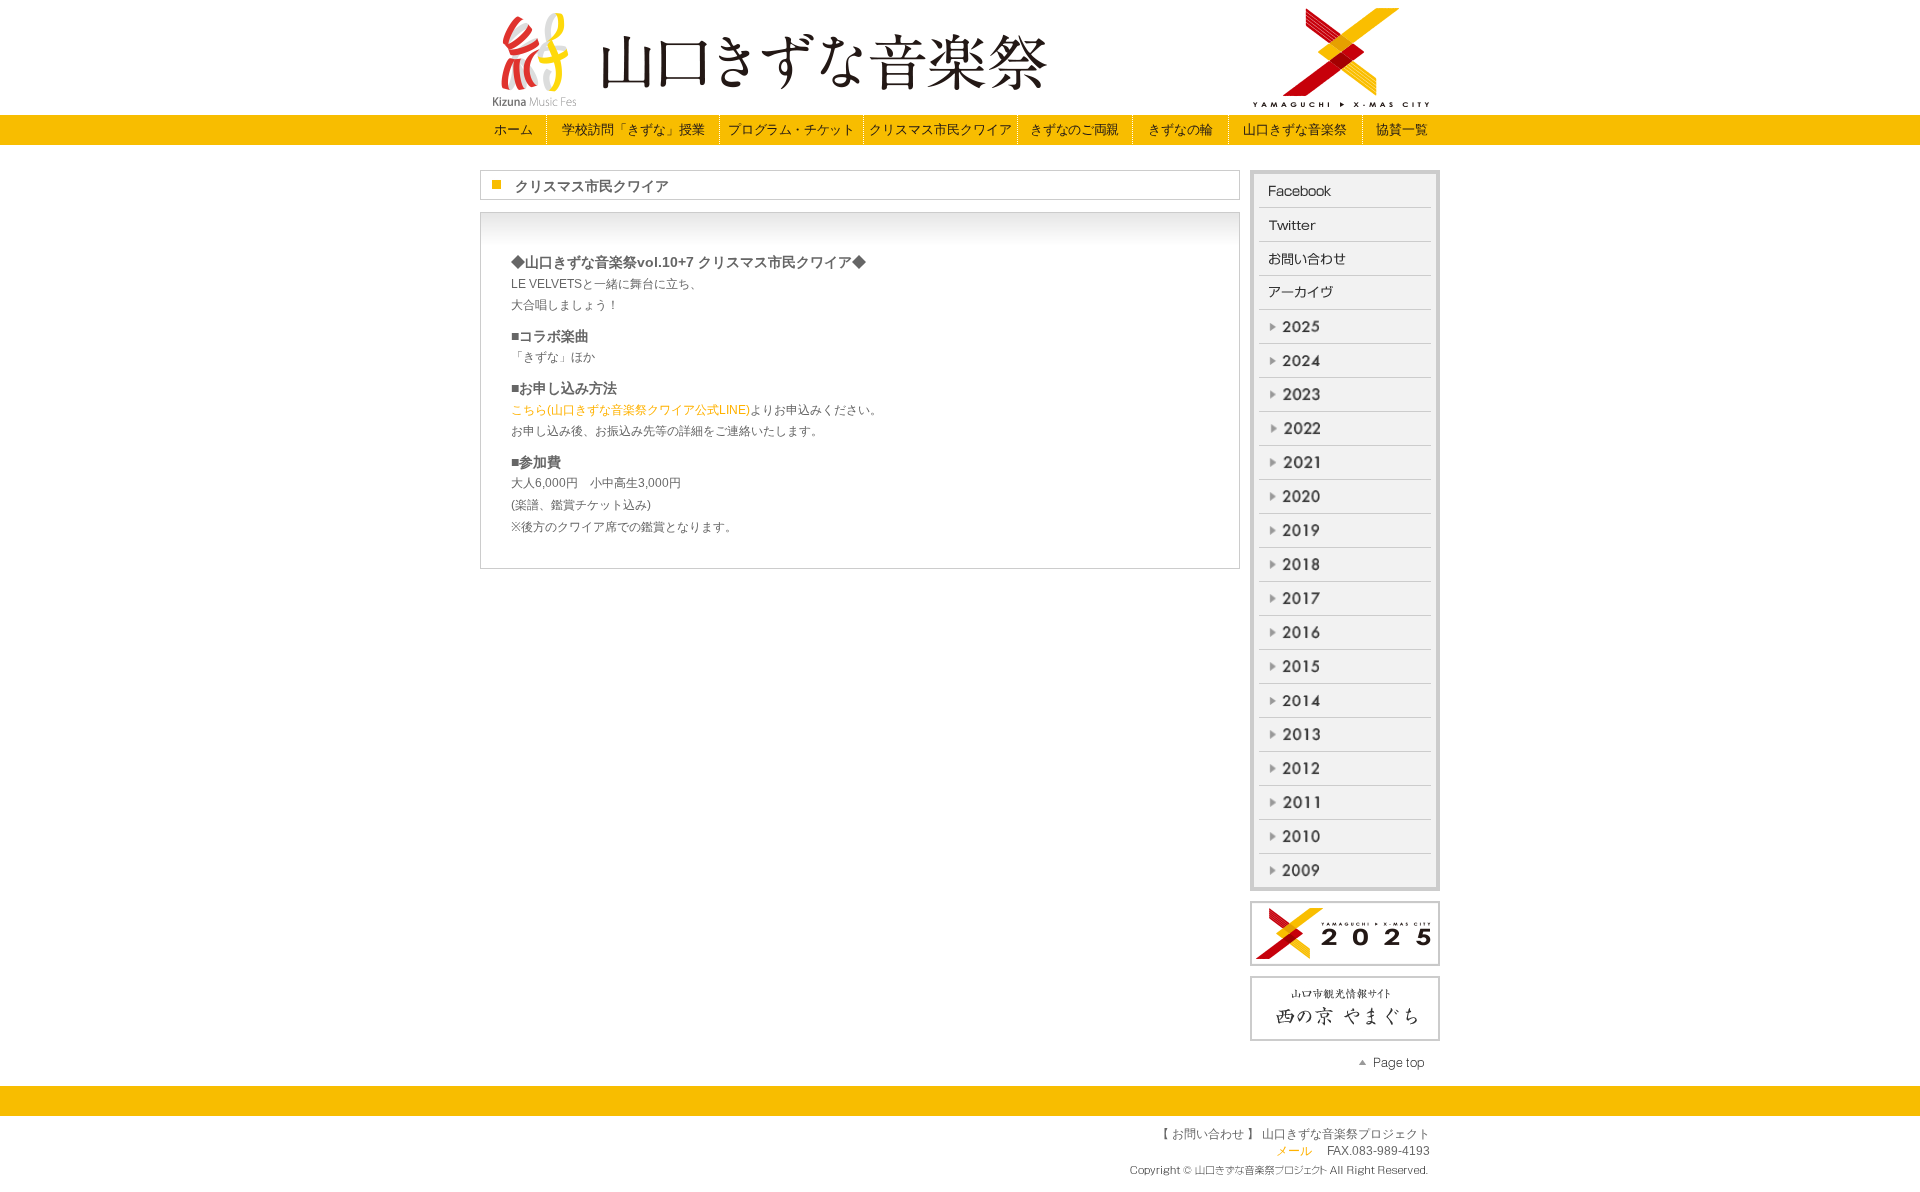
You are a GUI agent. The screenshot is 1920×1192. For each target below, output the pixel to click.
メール (1294, 1151)
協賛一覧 (1402, 130)
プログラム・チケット (791, 130)
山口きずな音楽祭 (1295, 130)
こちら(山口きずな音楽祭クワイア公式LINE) (630, 410)
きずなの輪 (1180, 130)
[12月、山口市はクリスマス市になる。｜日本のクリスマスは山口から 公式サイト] (1345, 933)
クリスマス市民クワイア (940, 130)
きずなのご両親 (1074, 130)
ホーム (513, 130)
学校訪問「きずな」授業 (633, 130)
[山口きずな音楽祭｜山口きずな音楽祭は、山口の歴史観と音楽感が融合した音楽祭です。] (955, 54)
